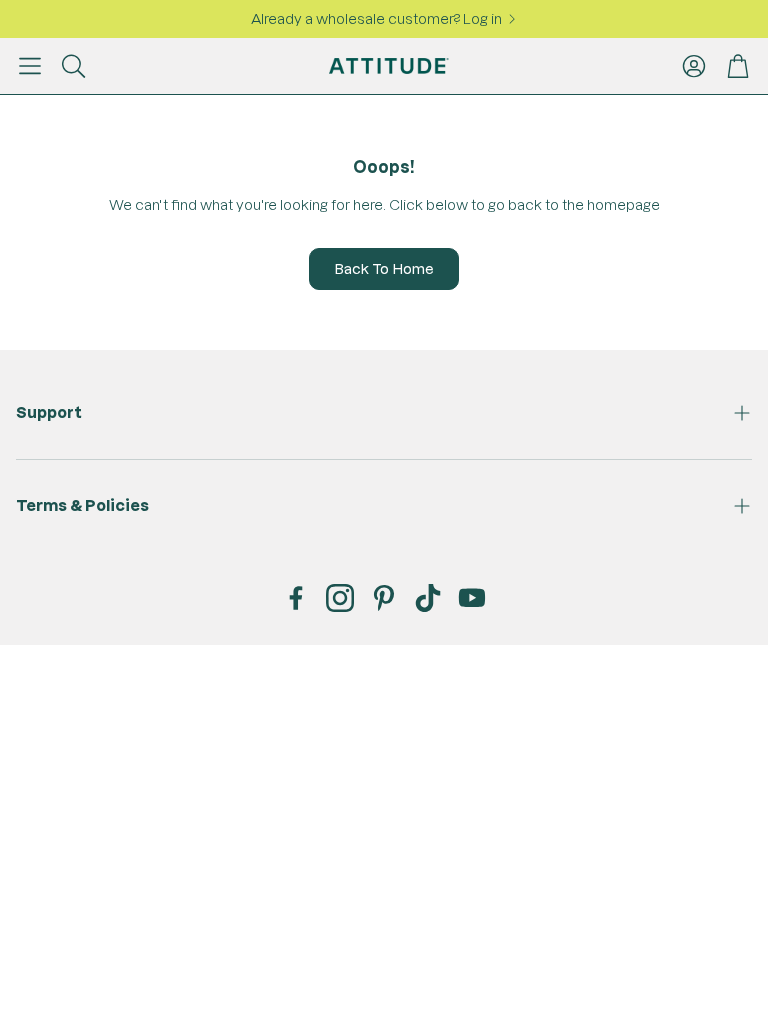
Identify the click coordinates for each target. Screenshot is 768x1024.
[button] (30, 66)
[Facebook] (296, 598)
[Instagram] (340, 598)
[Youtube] (472, 598)
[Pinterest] (384, 598)
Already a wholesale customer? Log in (376, 19)
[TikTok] (428, 598)
